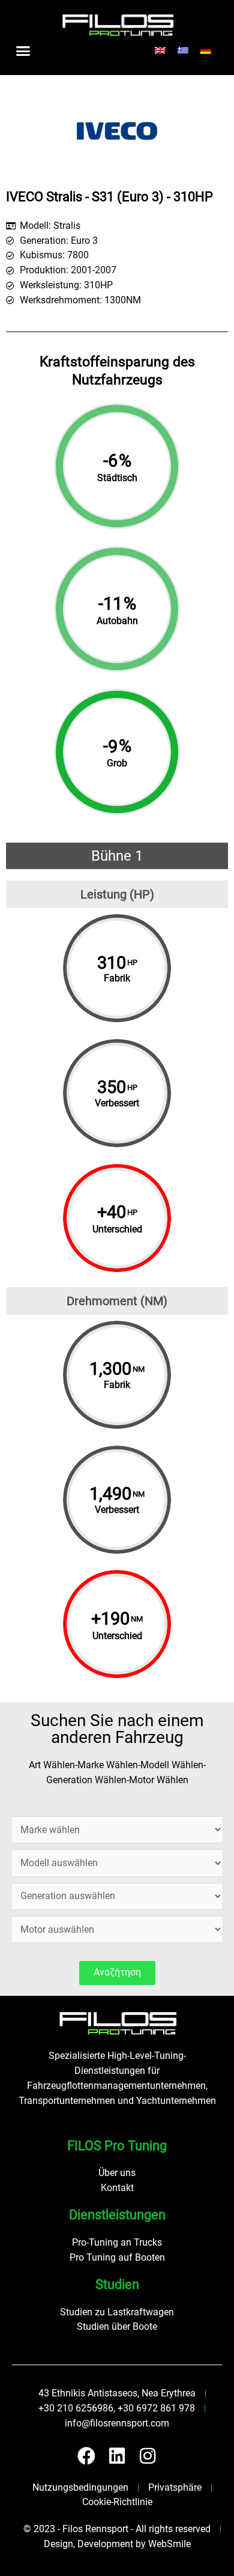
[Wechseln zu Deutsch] (206, 51)
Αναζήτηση (117, 1972)
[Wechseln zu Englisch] (160, 51)
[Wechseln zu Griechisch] (183, 51)
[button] (23, 50)
